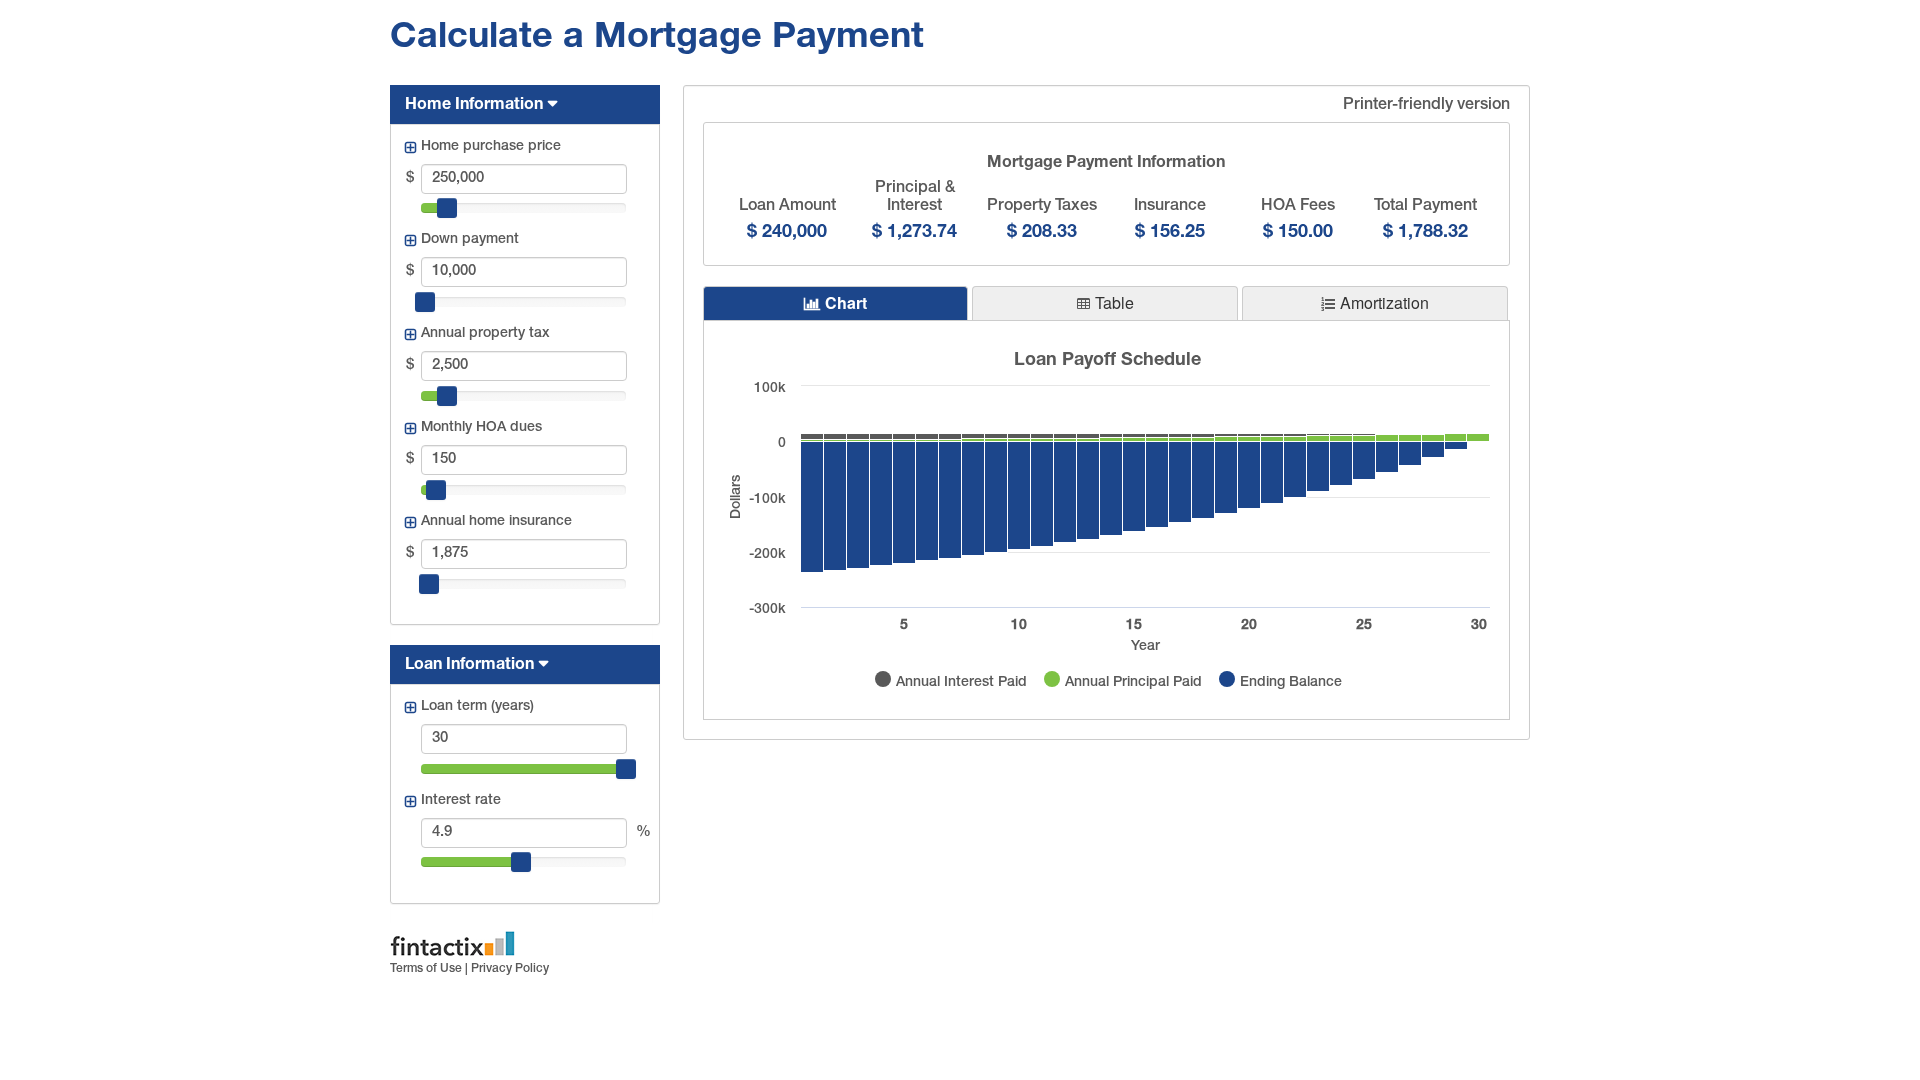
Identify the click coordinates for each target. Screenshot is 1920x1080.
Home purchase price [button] (491, 147)
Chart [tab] (846, 302)
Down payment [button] (470, 240)
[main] (1107, 194)
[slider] (523, 208)
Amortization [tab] (1384, 302)
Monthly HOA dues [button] (481, 428)
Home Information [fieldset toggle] (474, 104)
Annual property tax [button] (485, 334)
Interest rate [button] (461, 801)
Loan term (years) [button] (477, 707)
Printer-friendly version (1426, 106)
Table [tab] (1114, 302)
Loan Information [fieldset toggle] (469, 664)
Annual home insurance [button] (496, 522)
